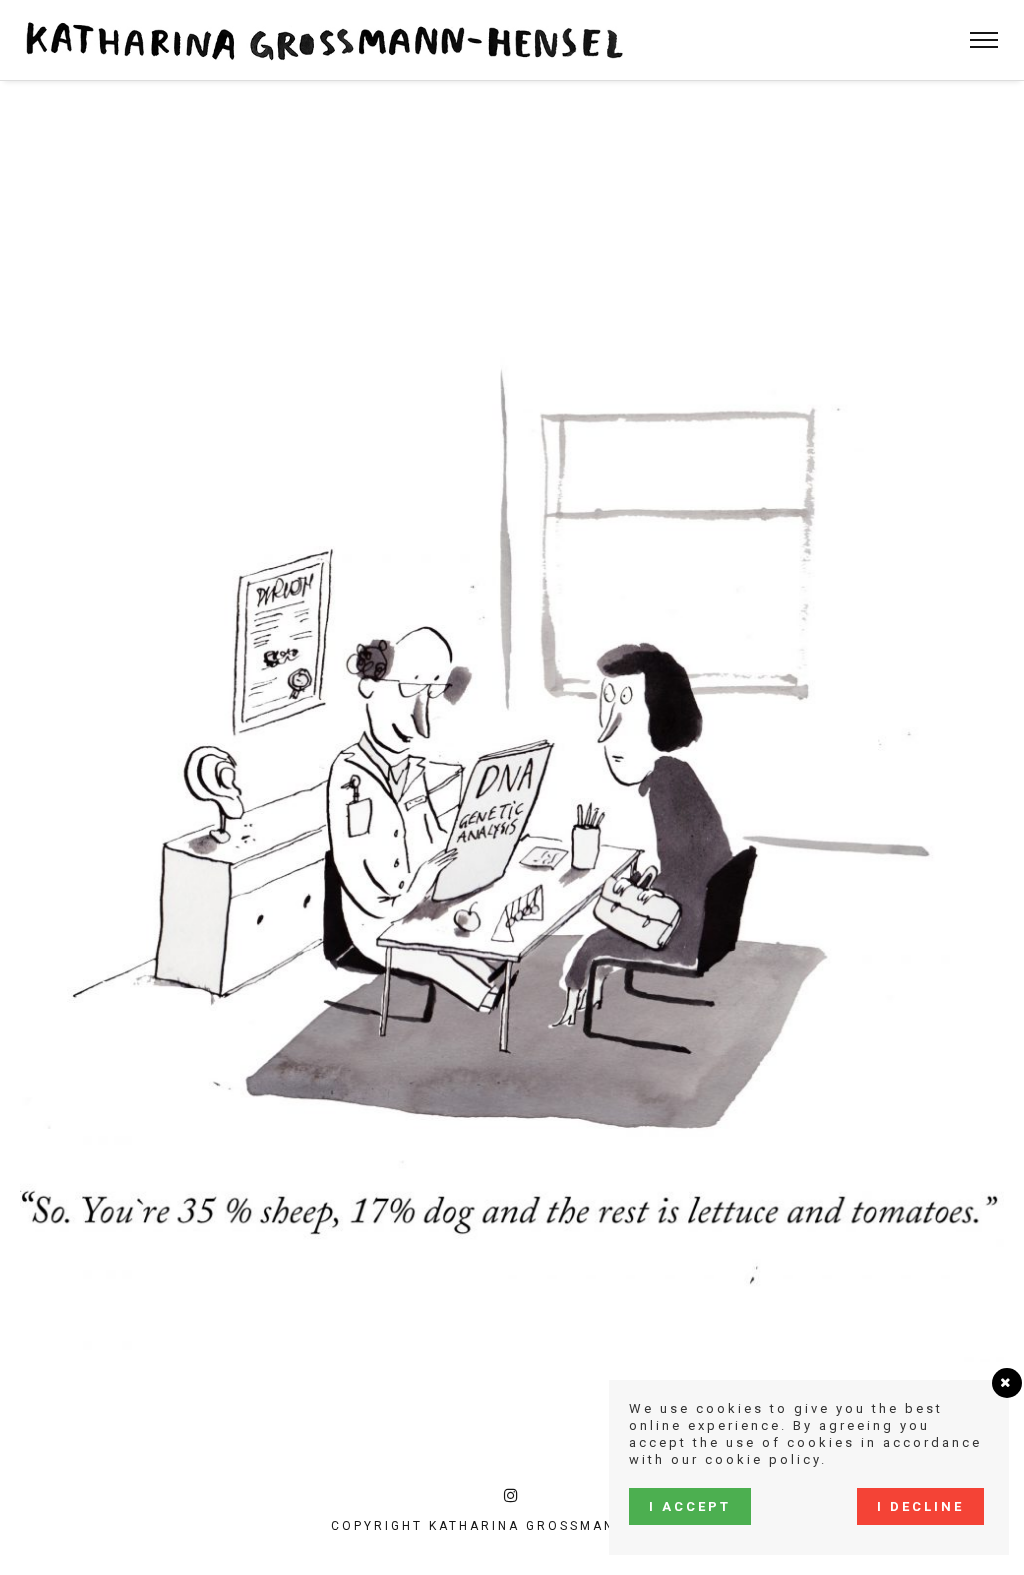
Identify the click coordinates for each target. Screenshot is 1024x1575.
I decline (920, 1506)
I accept (690, 1506)
